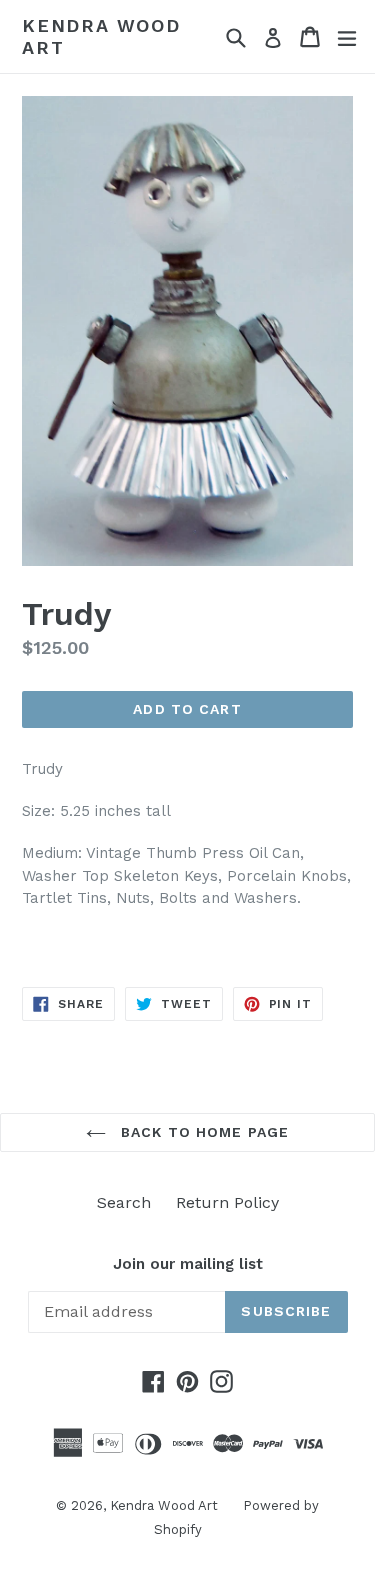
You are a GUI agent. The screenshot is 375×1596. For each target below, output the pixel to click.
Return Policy (227, 1202)
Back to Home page (202, 1132)
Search (124, 1202)
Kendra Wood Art (101, 36)
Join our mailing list (188, 1264)
